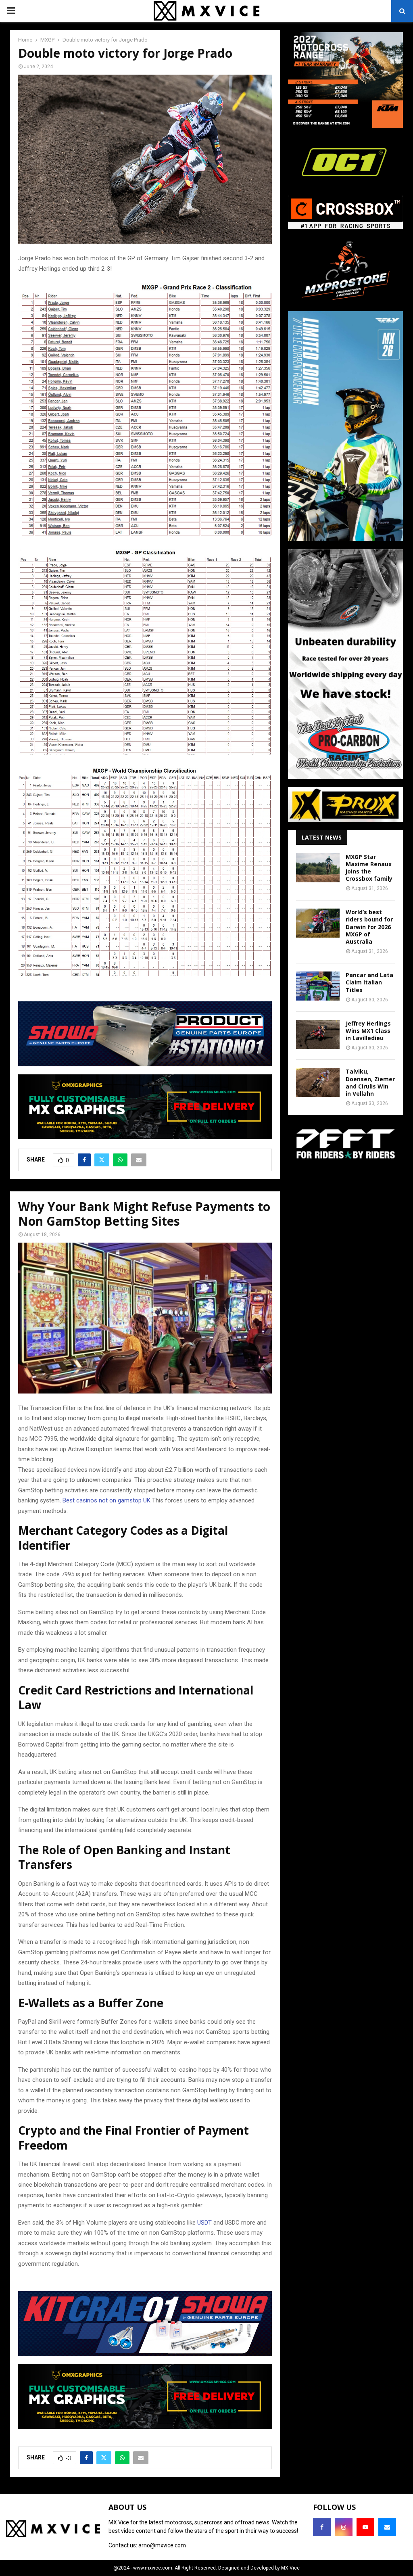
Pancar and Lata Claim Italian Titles (369, 982)
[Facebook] (322, 2527)
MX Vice (290, 2568)
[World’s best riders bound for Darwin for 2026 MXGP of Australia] (318, 923)
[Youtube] (365, 2527)
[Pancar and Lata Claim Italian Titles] (318, 986)
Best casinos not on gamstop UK (106, 1500)
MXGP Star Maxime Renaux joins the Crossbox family (369, 868)
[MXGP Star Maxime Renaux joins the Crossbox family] (318, 868)
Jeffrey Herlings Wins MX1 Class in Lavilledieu (368, 1031)
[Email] (387, 2527)
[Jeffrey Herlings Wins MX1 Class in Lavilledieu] (318, 1034)
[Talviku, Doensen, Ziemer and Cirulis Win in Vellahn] (318, 1082)
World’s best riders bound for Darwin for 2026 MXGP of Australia (369, 927)
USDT (204, 2223)
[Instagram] (344, 2527)
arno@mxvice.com (162, 2545)
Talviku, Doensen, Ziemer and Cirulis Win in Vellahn (370, 1082)
